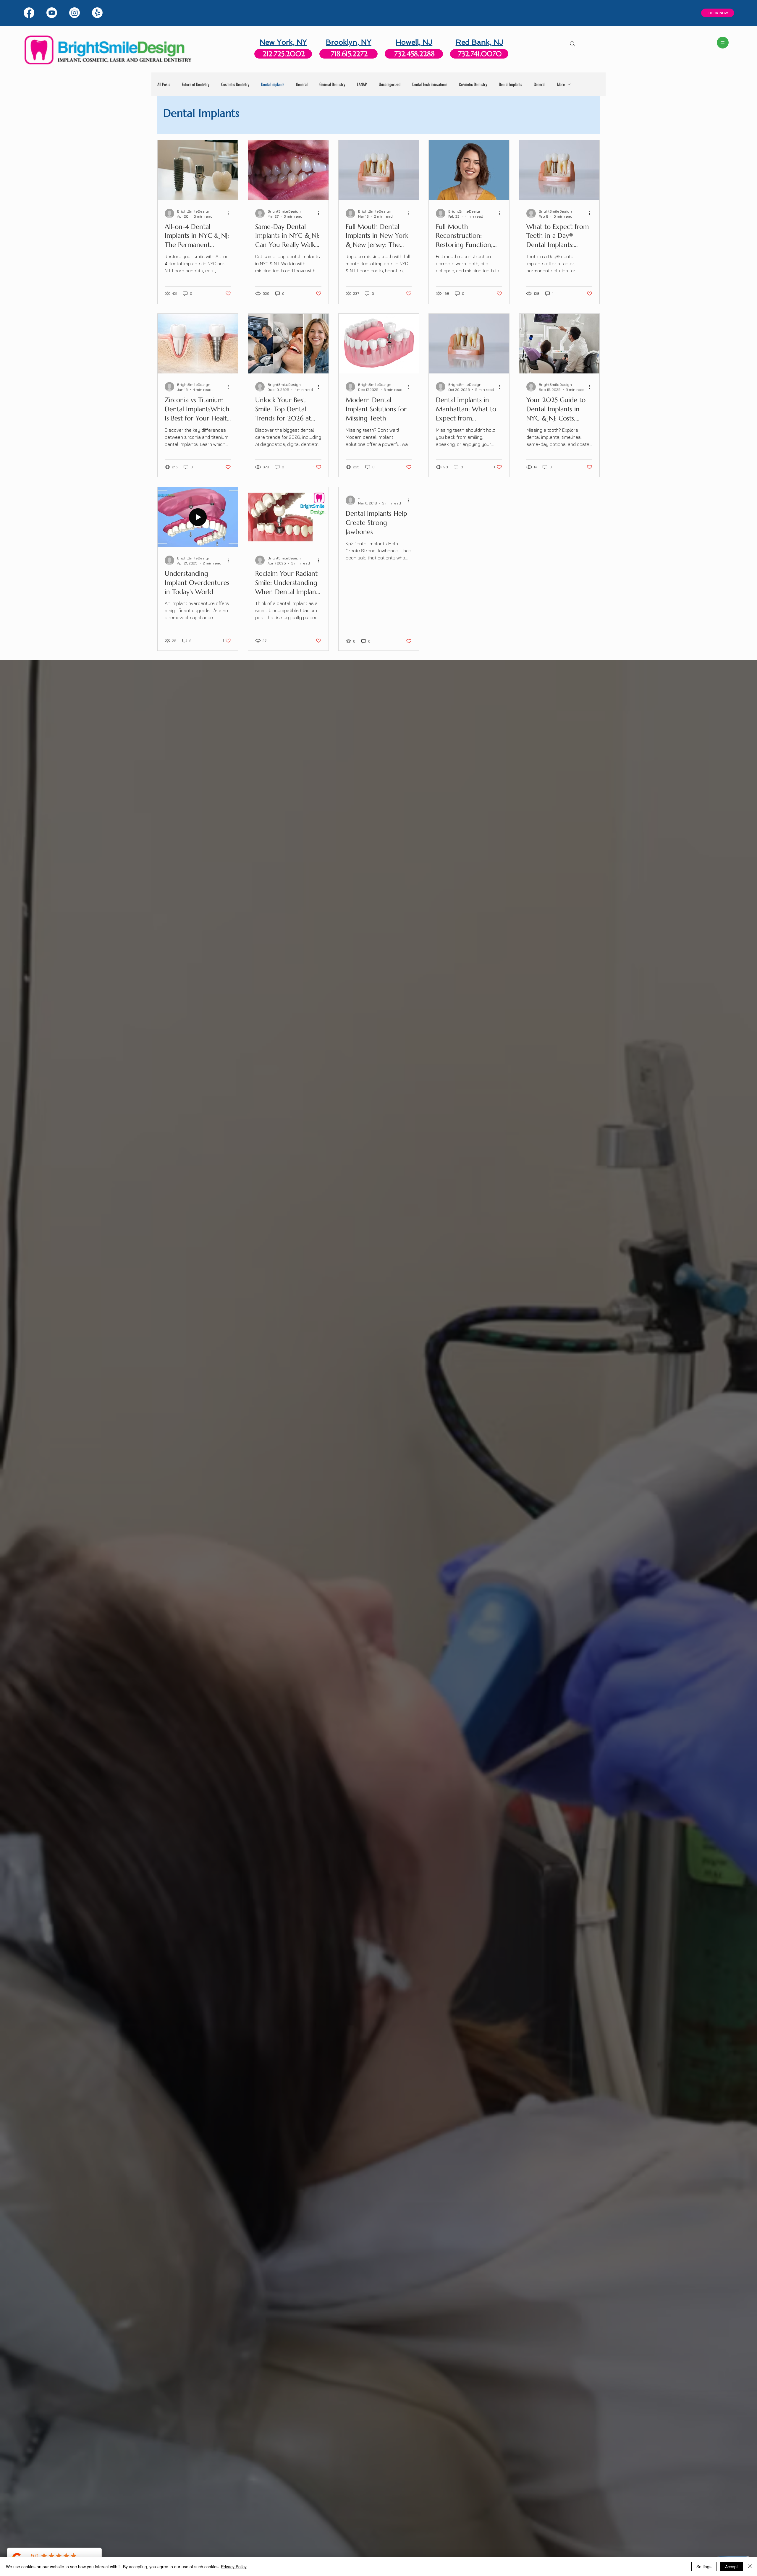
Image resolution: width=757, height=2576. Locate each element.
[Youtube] (52, 13)
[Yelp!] (97, 13)
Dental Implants (273, 84)
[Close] (750, 2567)
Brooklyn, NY (349, 42)
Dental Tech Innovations (430, 84)
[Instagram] (75, 13)
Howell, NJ (414, 42)
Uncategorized (390, 84)
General (302, 84)
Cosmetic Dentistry (235, 84)
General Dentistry (332, 84)
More (561, 84)
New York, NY (283, 42)
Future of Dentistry (196, 84)
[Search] (572, 44)
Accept (731, 2567)
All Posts (164, 84)
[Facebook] (29, 13)
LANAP (362, 84)
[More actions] (230, 213)
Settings (704, 2567)
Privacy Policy (234, 2567)
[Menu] (723, 43)
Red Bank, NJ (479, 42)
